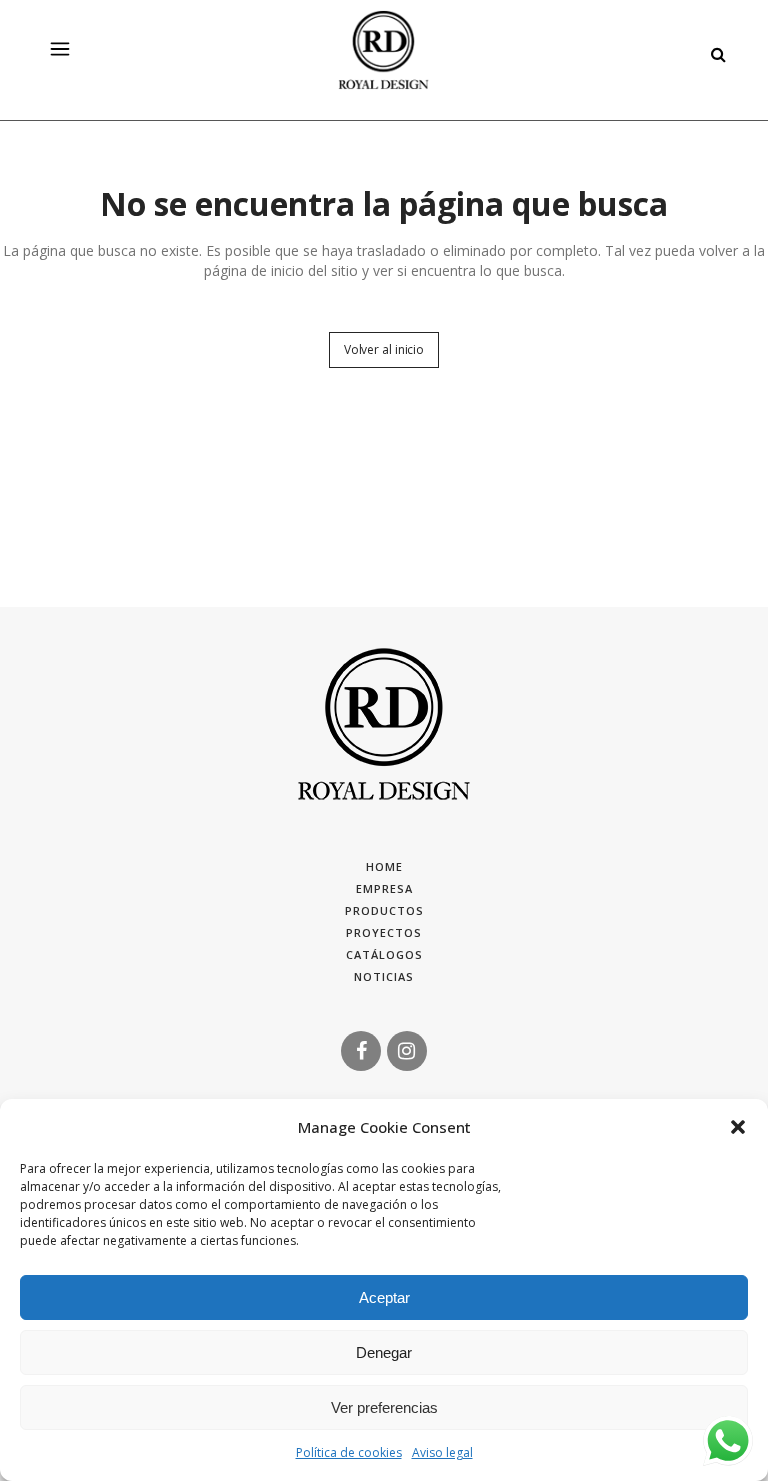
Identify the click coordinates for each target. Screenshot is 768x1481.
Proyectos (384, 932)
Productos (384, 910)
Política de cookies (349, 1452)
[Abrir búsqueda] (713, 51)
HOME (384, 866)
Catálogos (384, 954)
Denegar (384, 1352)
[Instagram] (407, 1049)
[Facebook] (361, 1049)
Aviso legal (442, 1452)
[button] (738, 1127)
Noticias (384, 976)
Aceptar (384, 1297)
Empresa (384, 888)
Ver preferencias (384, 1407)
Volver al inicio (384, 349)
